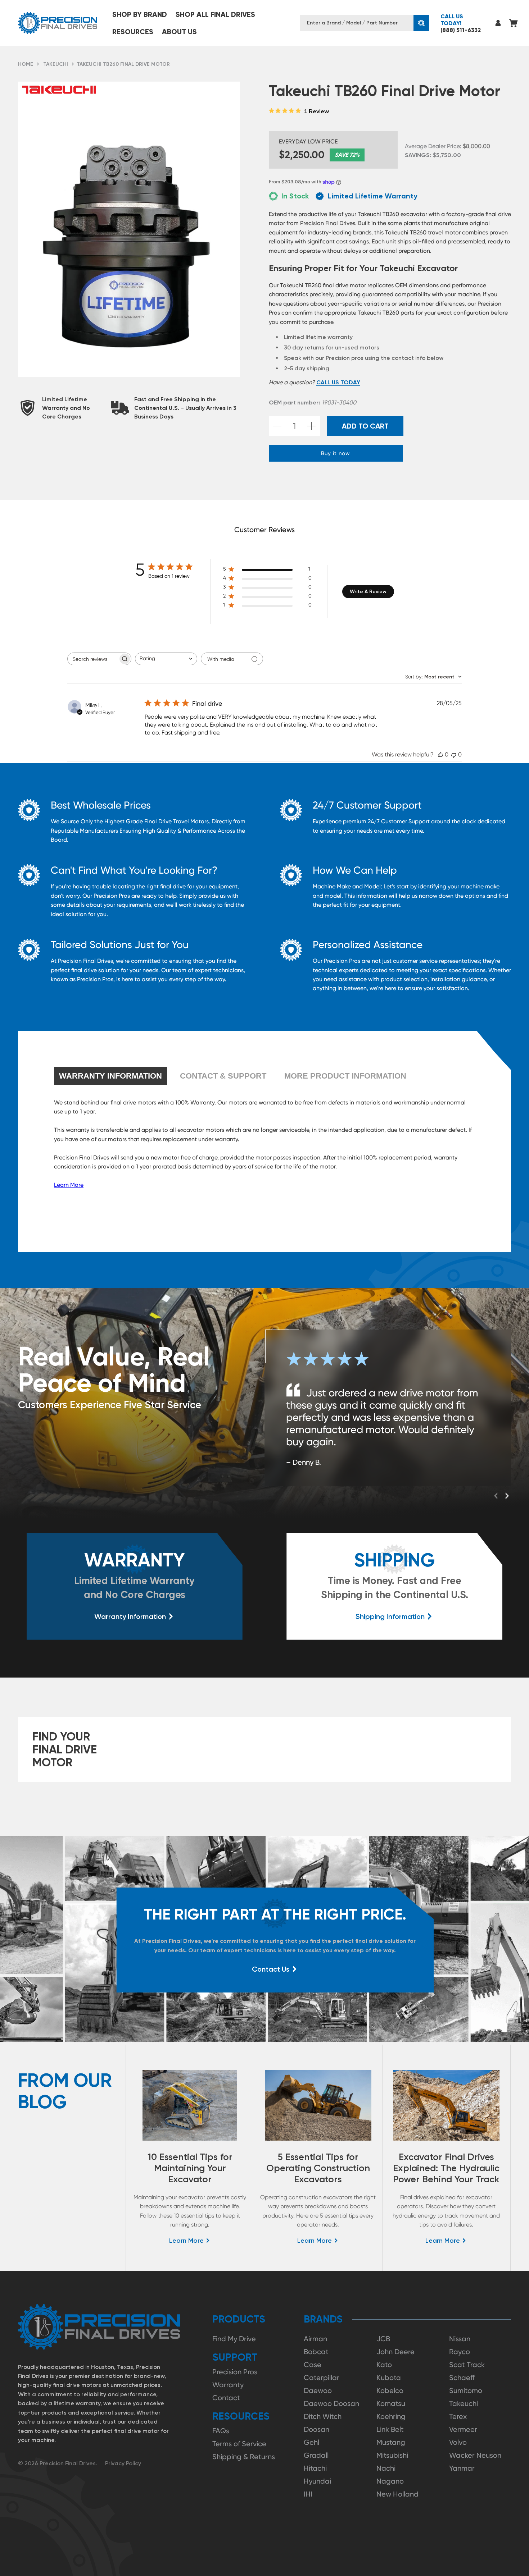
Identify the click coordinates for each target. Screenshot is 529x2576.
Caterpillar (322, 2378)
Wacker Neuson (475, 2455)
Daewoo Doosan (331, 2403)
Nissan (460, 2339)
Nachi (386, 2468)
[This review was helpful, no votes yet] (440, 754)
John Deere (395, 2352)
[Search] (421, 23)
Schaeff (462, 2378)
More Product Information (345, 1076)
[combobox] (166, 659)
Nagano (390, 2481)
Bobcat (316, 2352)
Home (26, 64)
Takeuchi (56, 64)
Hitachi (315, 2468)
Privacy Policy (123, 2463)
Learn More (69, 1185)
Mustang (391, 2442)
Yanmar (462, 2468)
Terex (458, 2416)
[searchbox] (93, 659)
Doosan (317, 2429)
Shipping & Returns (244, 2457)
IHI (308, 2494)
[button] (140, 14)
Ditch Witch (323, 2416)
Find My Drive (234, 2339)
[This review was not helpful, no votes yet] (454, 754)
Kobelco (390, 2390)
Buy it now (336, 453)
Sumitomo (466, 2390)
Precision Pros (235, 2372)
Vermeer (463, 2429)
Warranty (228, 2385)
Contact (226, 2398)
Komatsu (391, 2403)
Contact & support (223, 1076)
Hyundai (317, 2481)
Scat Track (467, 2365)
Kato (384, 2365)
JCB (383, 2339)
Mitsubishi (392, 2455)
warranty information (110, 1076)
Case (313, 2365)
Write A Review (368, 592)
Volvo (458, 2442)
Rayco (460, 2352)
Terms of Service (239, 2444)
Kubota (389, 2378)
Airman (315, 2339)
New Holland (397, 2494)
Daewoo (318, 2390)
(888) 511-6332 (461, 23)
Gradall (316, 2455)
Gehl (311, 2442)
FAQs (221, 2431)
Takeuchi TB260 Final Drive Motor (123, 64)
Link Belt (390, 2429)
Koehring (391, 2416)
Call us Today (338, 382)
